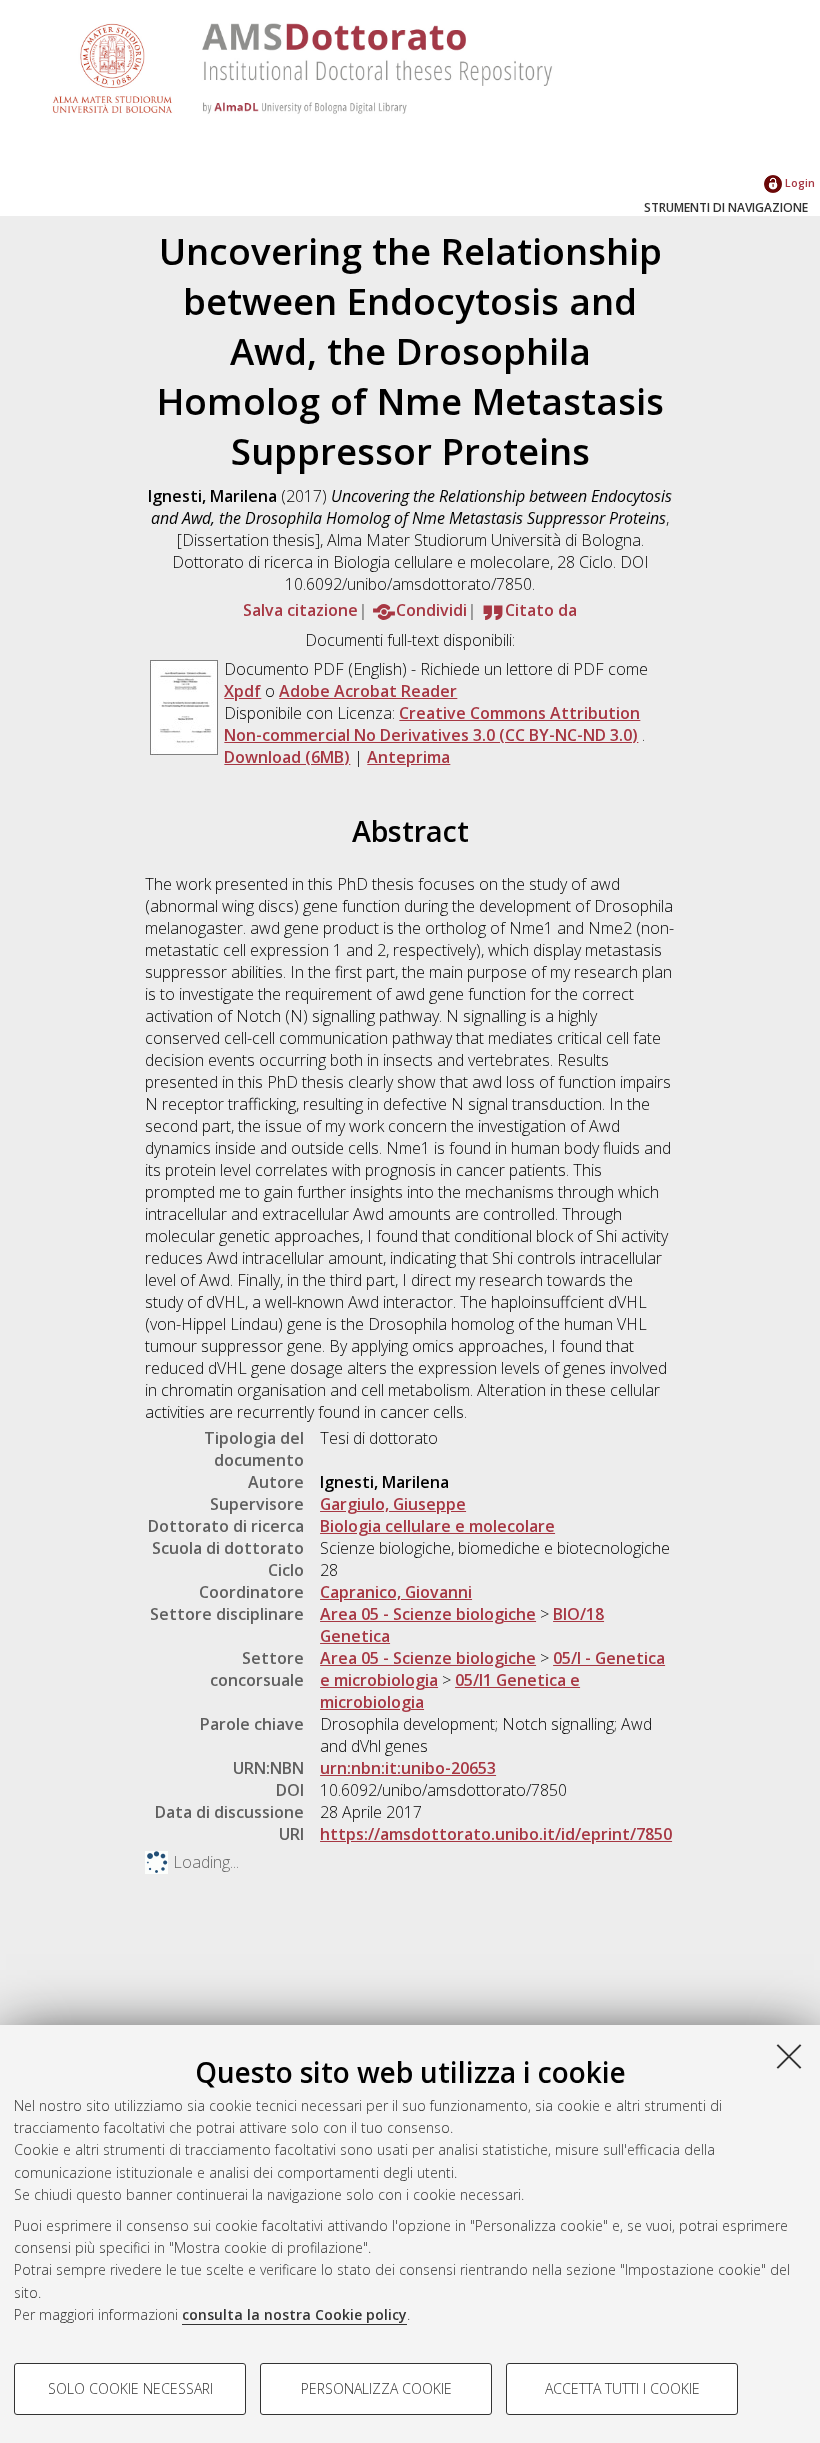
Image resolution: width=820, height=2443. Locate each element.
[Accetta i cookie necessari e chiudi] (789, 2056)
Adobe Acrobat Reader (368, 691)
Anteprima (408, 757)
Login (798, 182)
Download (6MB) (287, 757)
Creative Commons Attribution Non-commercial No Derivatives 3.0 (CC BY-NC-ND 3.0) (432, 724)
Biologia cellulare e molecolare (437, 1526)
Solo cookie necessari (130, 2388)
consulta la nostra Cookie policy (294, 2314)
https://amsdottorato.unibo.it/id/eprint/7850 (496, 1834)
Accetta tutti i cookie (622, 2388)
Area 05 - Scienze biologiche (428, 1614)
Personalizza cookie (376, 2388)
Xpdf (242, 691)
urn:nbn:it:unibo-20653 (408, 1768)
